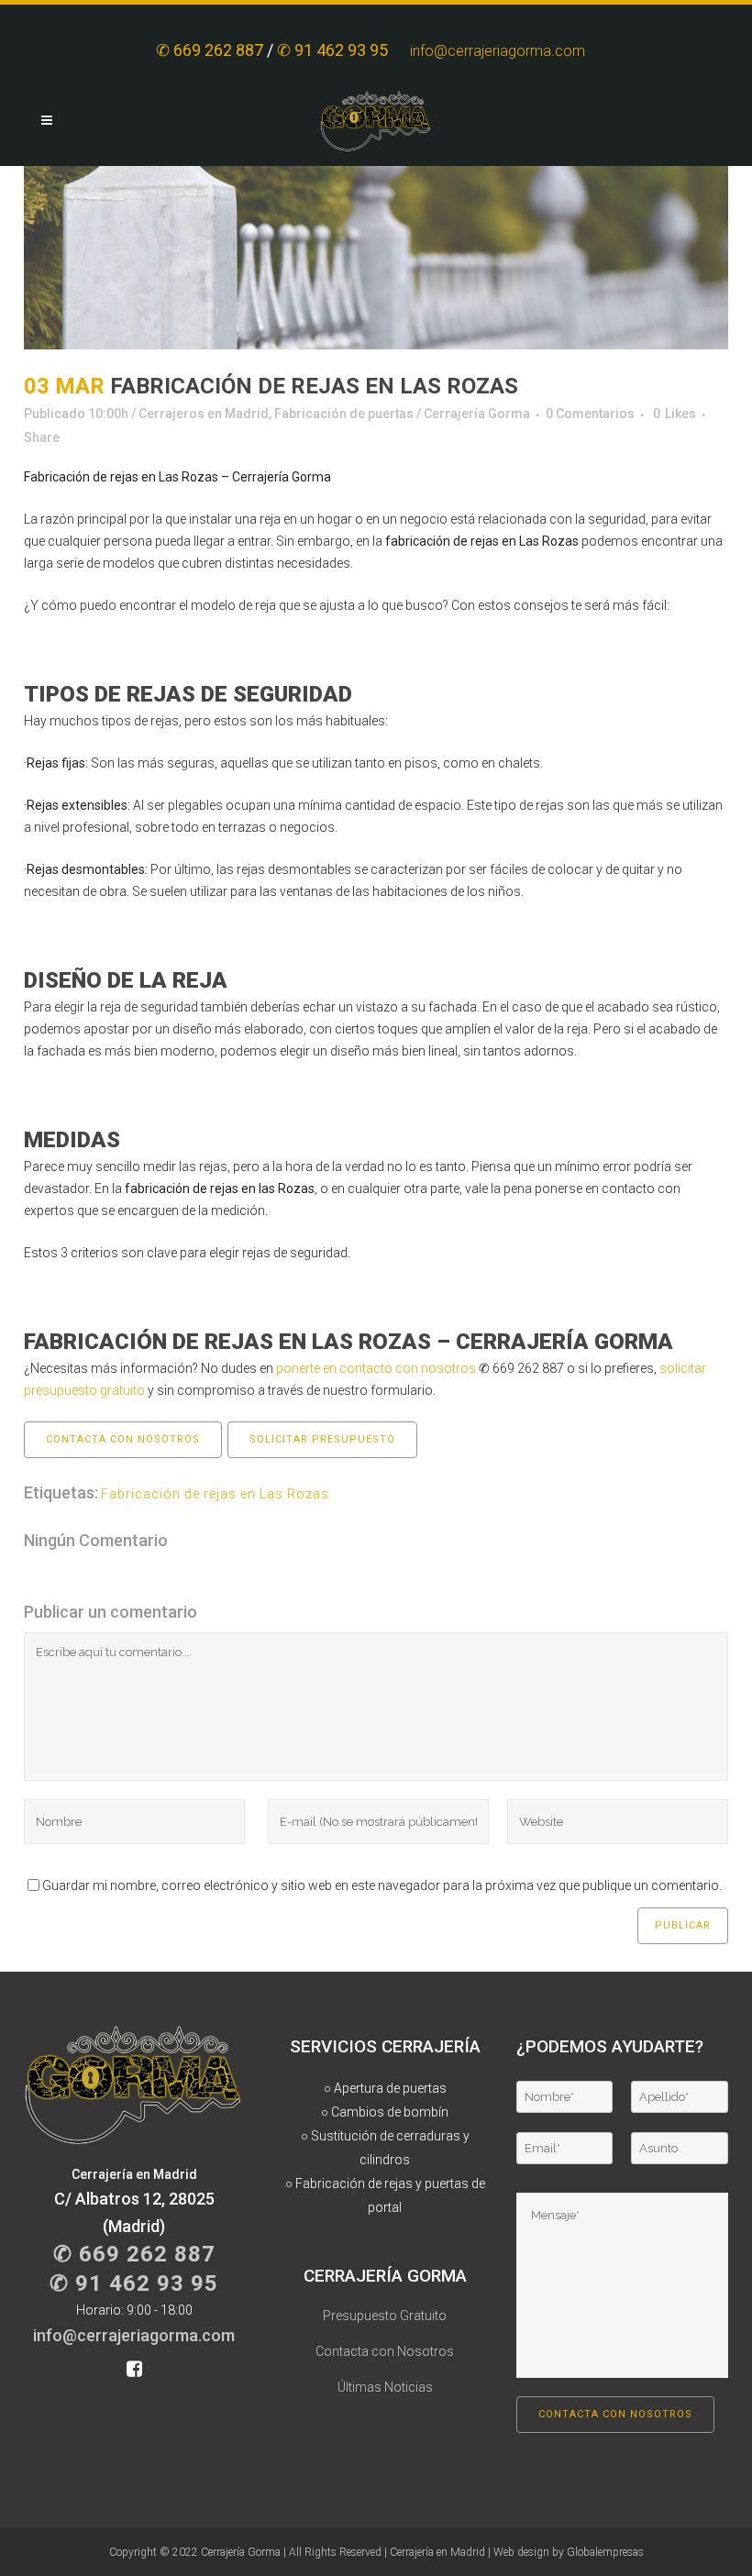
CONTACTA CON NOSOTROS (123, 1439)
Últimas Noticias (385, 2387)
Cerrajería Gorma (477, 414)
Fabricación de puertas (344, 414)
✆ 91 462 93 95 (334, 50)
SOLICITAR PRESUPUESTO (322, 1439)
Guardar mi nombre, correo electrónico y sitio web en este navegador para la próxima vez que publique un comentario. (382, 1885)
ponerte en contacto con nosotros (376, 1368)
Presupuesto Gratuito (385, 2316)
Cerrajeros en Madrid (204, 414)
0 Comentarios (590, 414)
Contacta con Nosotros (385, 2351)
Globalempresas (605, 2552)
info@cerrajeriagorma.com (503, 51)
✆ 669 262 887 (210, 50)
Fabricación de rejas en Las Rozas (215, 1494)
